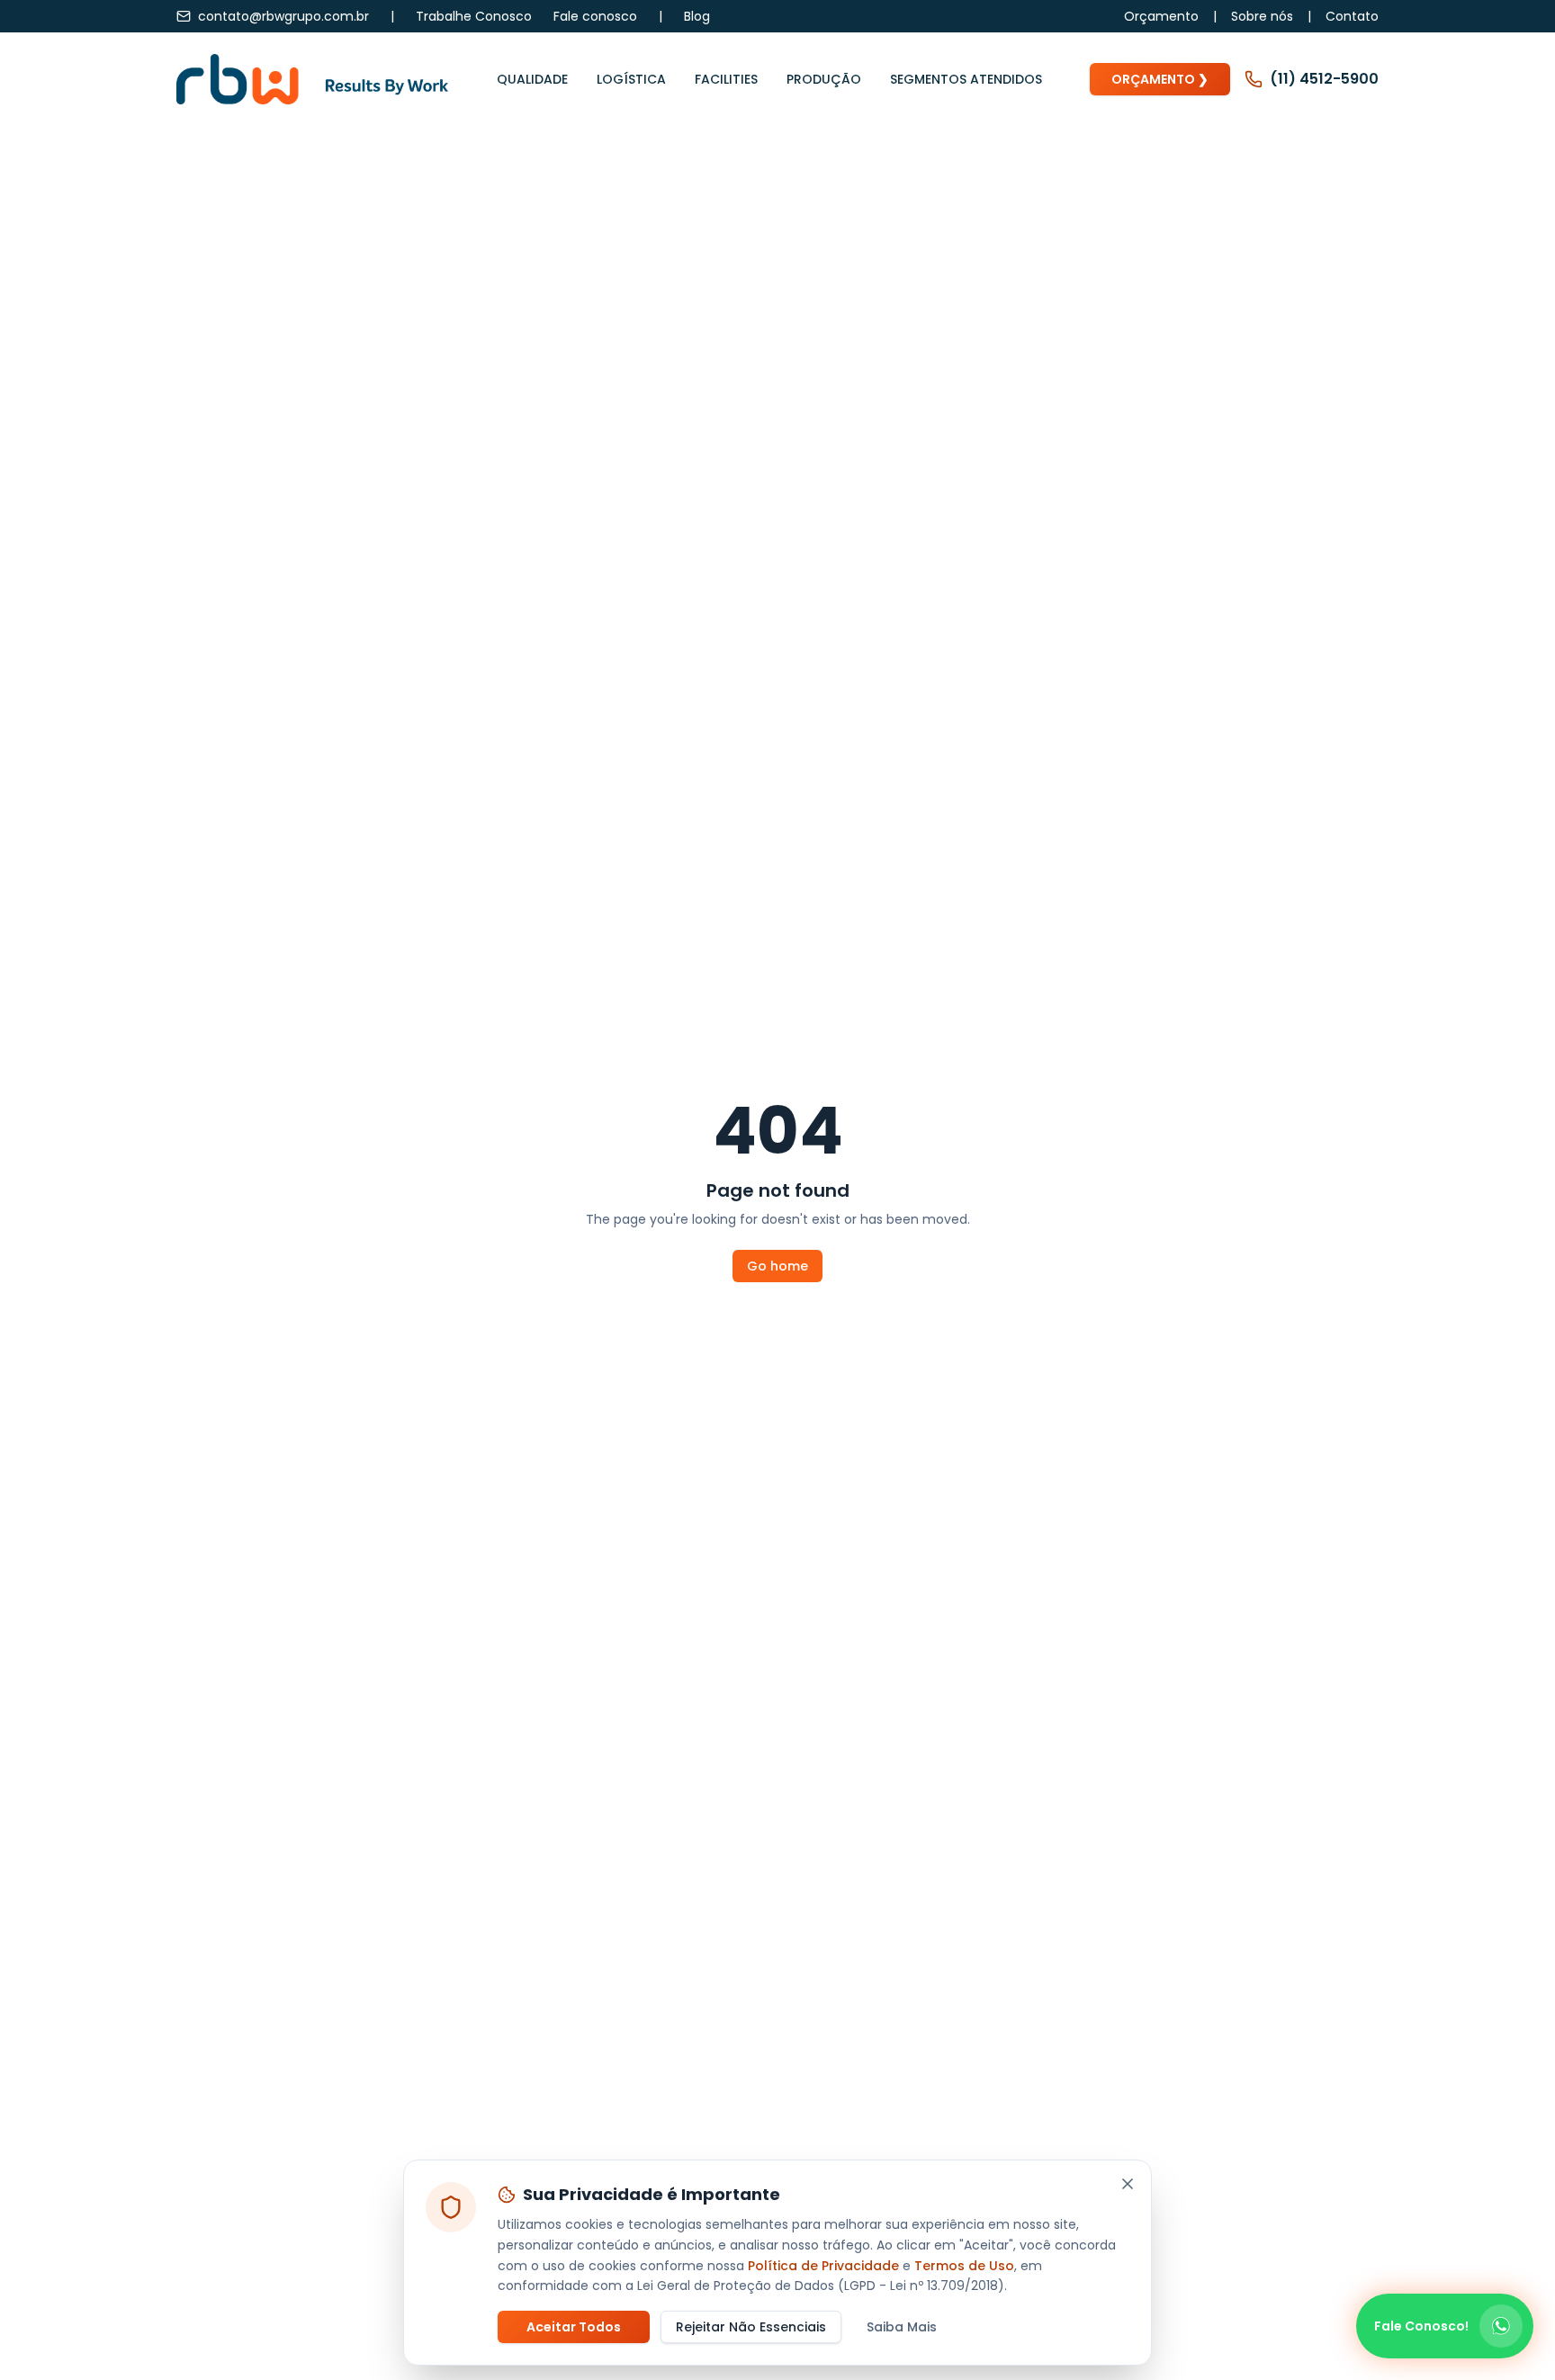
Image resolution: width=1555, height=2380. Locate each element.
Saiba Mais (902, 2327)
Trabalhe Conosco (474, 16)
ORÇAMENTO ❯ (1160, 79)
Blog (697, 16)
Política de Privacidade (823, 2266)
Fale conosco (595, 16)
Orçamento (1161, 16)
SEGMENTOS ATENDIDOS (966, 79)
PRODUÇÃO (824, 79)
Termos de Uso (964, 2266)
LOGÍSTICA (631, 79)
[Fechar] (1128, 2184)
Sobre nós (1262, 16)
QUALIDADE (532, 79)
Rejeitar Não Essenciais (751, 2327)
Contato (1352, 16)
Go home (777, 1266)
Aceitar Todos (574, 2327)
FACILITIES (726, 79)
